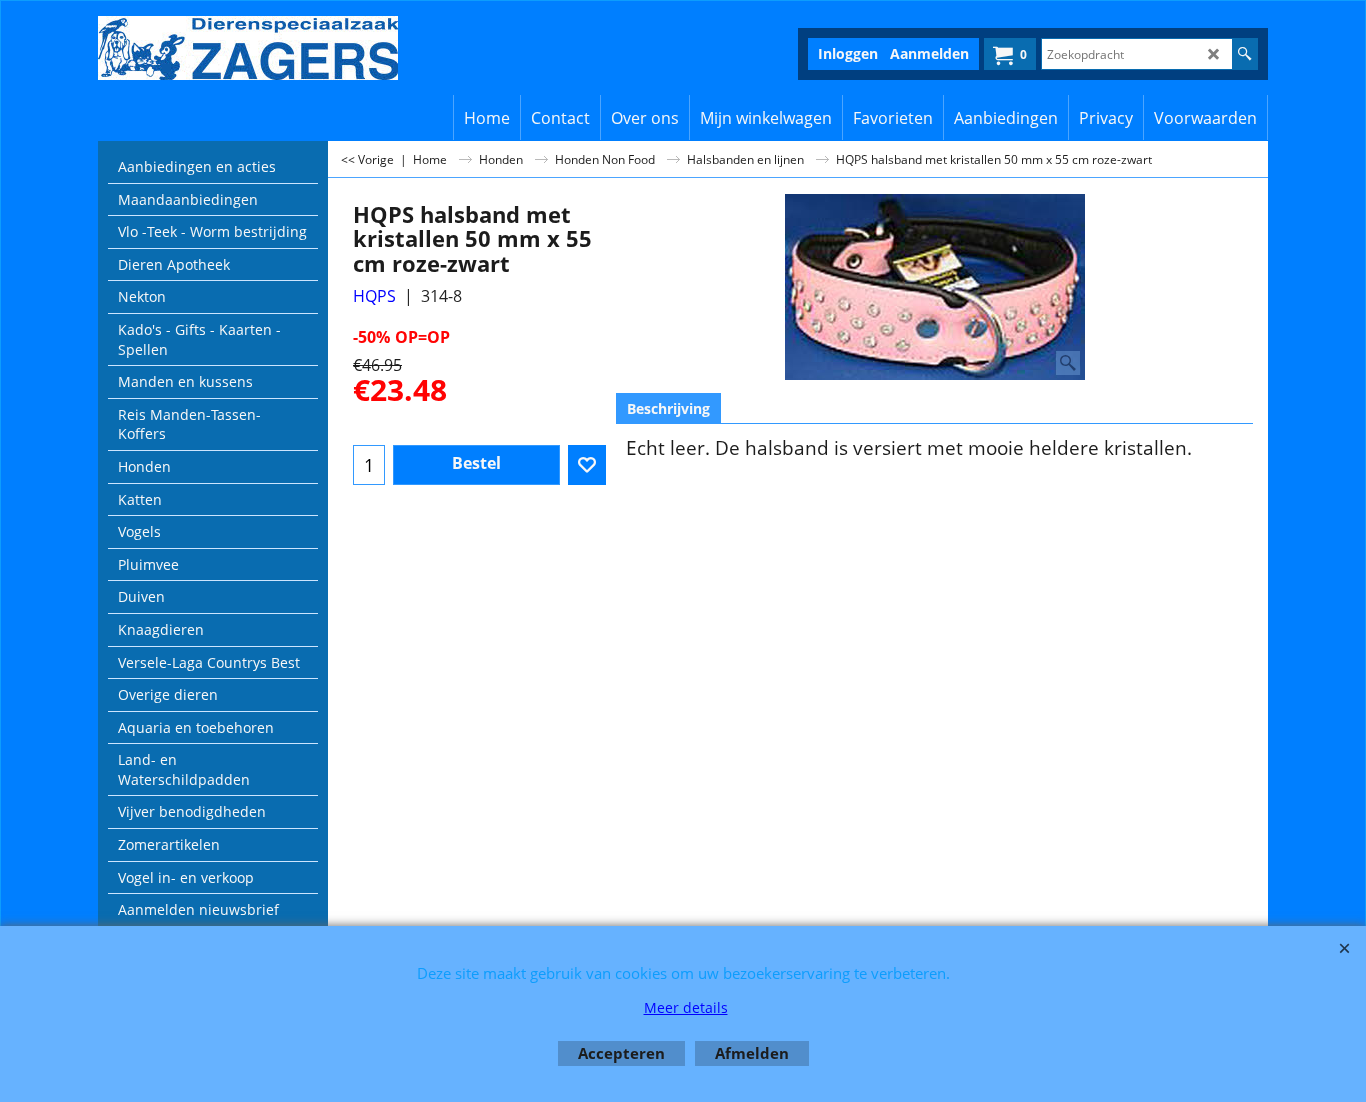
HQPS (374, 296)
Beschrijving (668, 408)
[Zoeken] (1244, 54)
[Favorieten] (587, 465)
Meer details (686, 1007)
